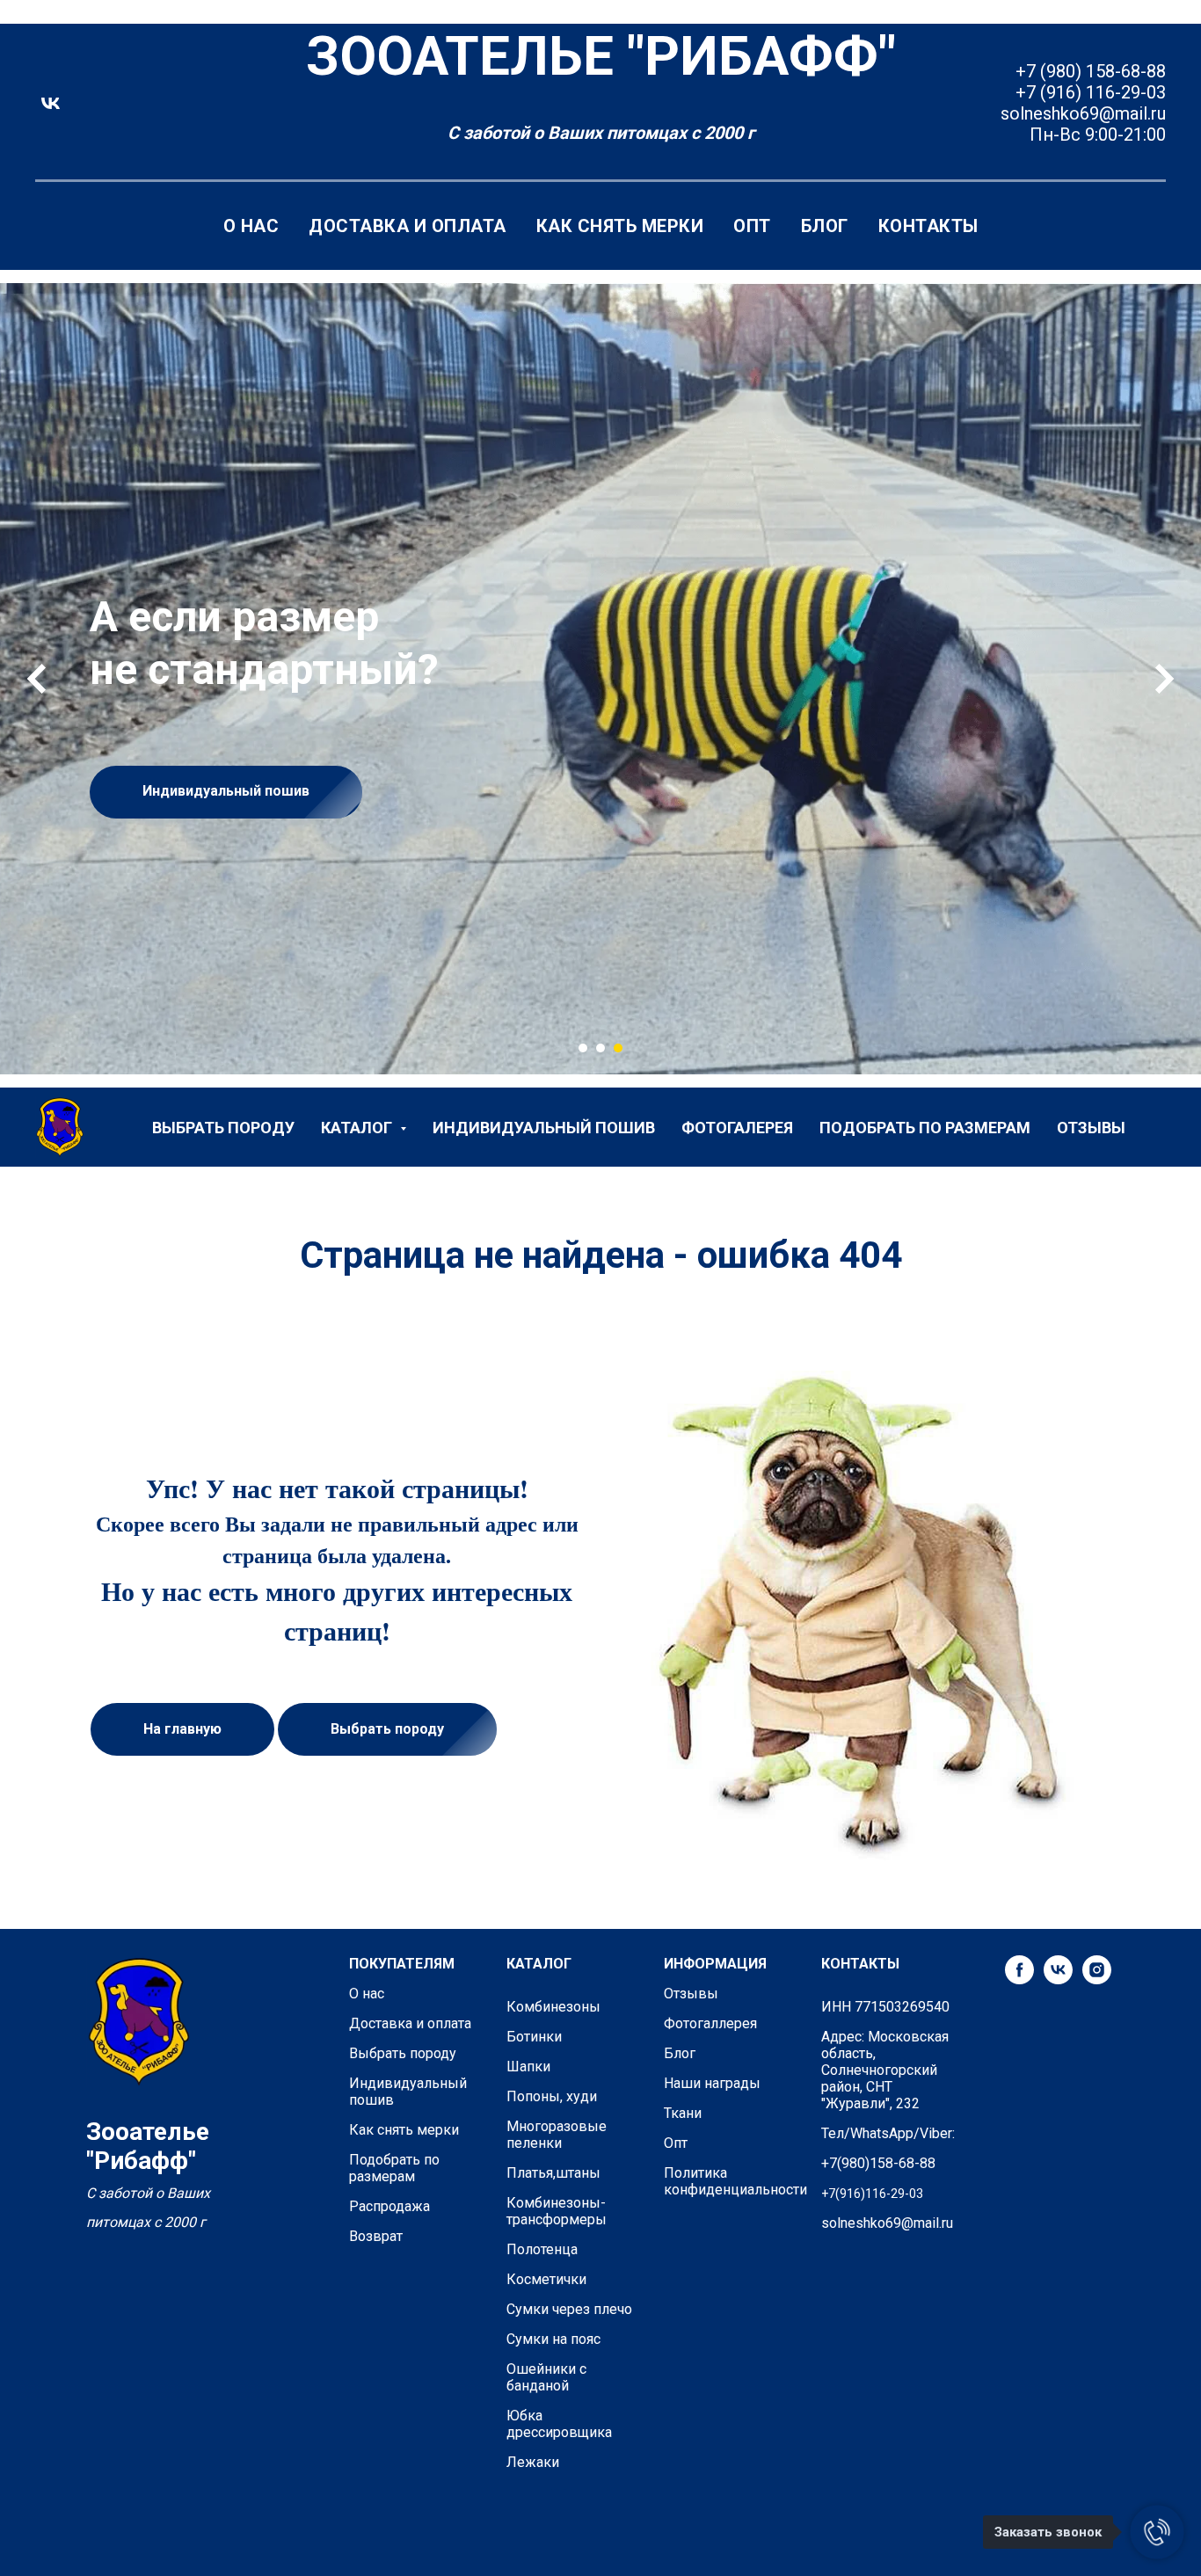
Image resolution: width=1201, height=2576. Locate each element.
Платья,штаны (553, 2173)
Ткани (683, 2113)
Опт (752, 226)
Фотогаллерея (710, 2023)
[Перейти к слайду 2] (600, 1048)
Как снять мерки (620, 226)
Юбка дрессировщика (559, 2424)
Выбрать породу (223, 1128)
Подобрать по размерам (925, 1128)
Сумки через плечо (569, 2309)
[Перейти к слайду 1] (583, 1048)
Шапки (528, 2067)
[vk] (51, 103)
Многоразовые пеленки (557, 2135)
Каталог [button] (358, 1128)
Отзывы (1091, 1128)
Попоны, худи (552, 2096)
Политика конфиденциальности (735, 2181)
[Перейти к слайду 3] (618, 1048)
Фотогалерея (737, 1128)
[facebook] (1019, 1979)
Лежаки (533, 2462)
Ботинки (534, 2037)
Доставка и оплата (408, 226)
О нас (251, 226)
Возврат (376, 2236)
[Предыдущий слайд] (36, 679)
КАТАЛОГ (539, 1964)
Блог (825, 226)
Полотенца (542, 2249)
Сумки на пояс (553, 2339)
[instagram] (1097, 1979)
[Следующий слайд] (1165, 679)
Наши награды (712, 2083)
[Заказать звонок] (1157, 2532)
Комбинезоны (553, 2007)
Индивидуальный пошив (544, 1128)
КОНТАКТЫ (860, 1964)
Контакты (928, 226)
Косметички (546, 2279)
